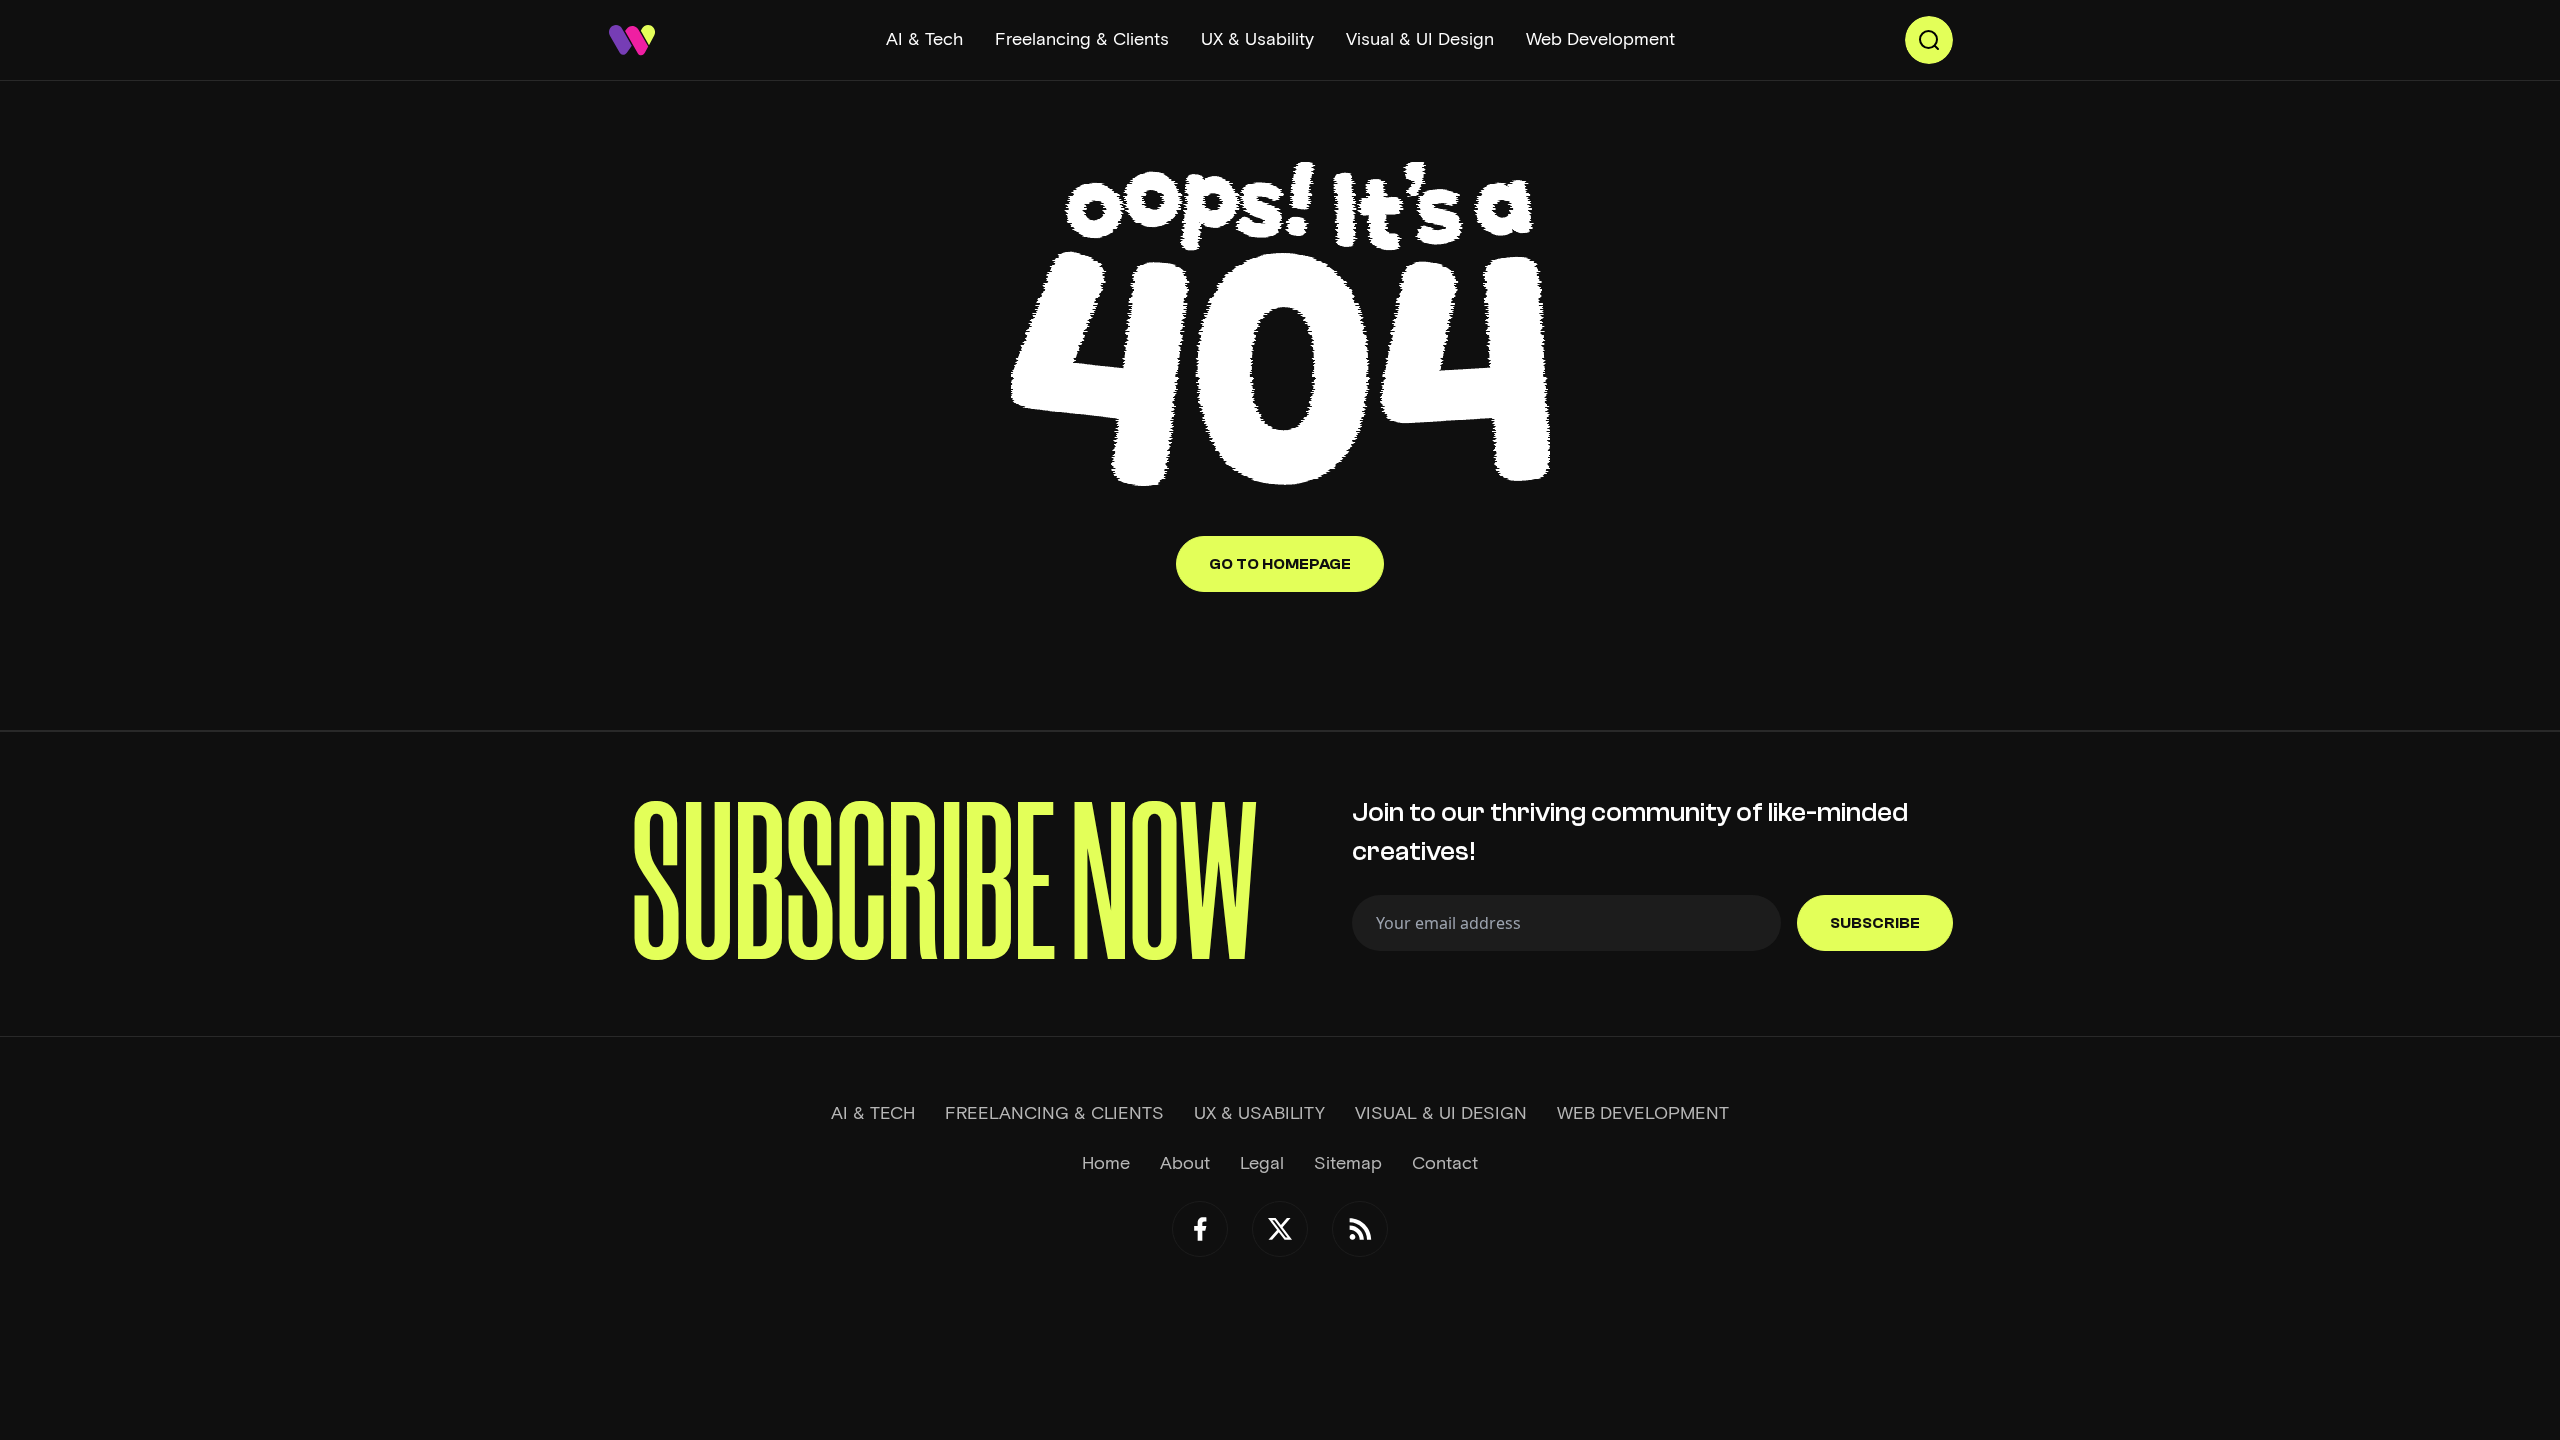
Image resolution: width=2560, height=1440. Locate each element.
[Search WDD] (1929, 40)
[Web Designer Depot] (632, 40)
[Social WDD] (1200, 1229)
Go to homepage (1280, 564)
